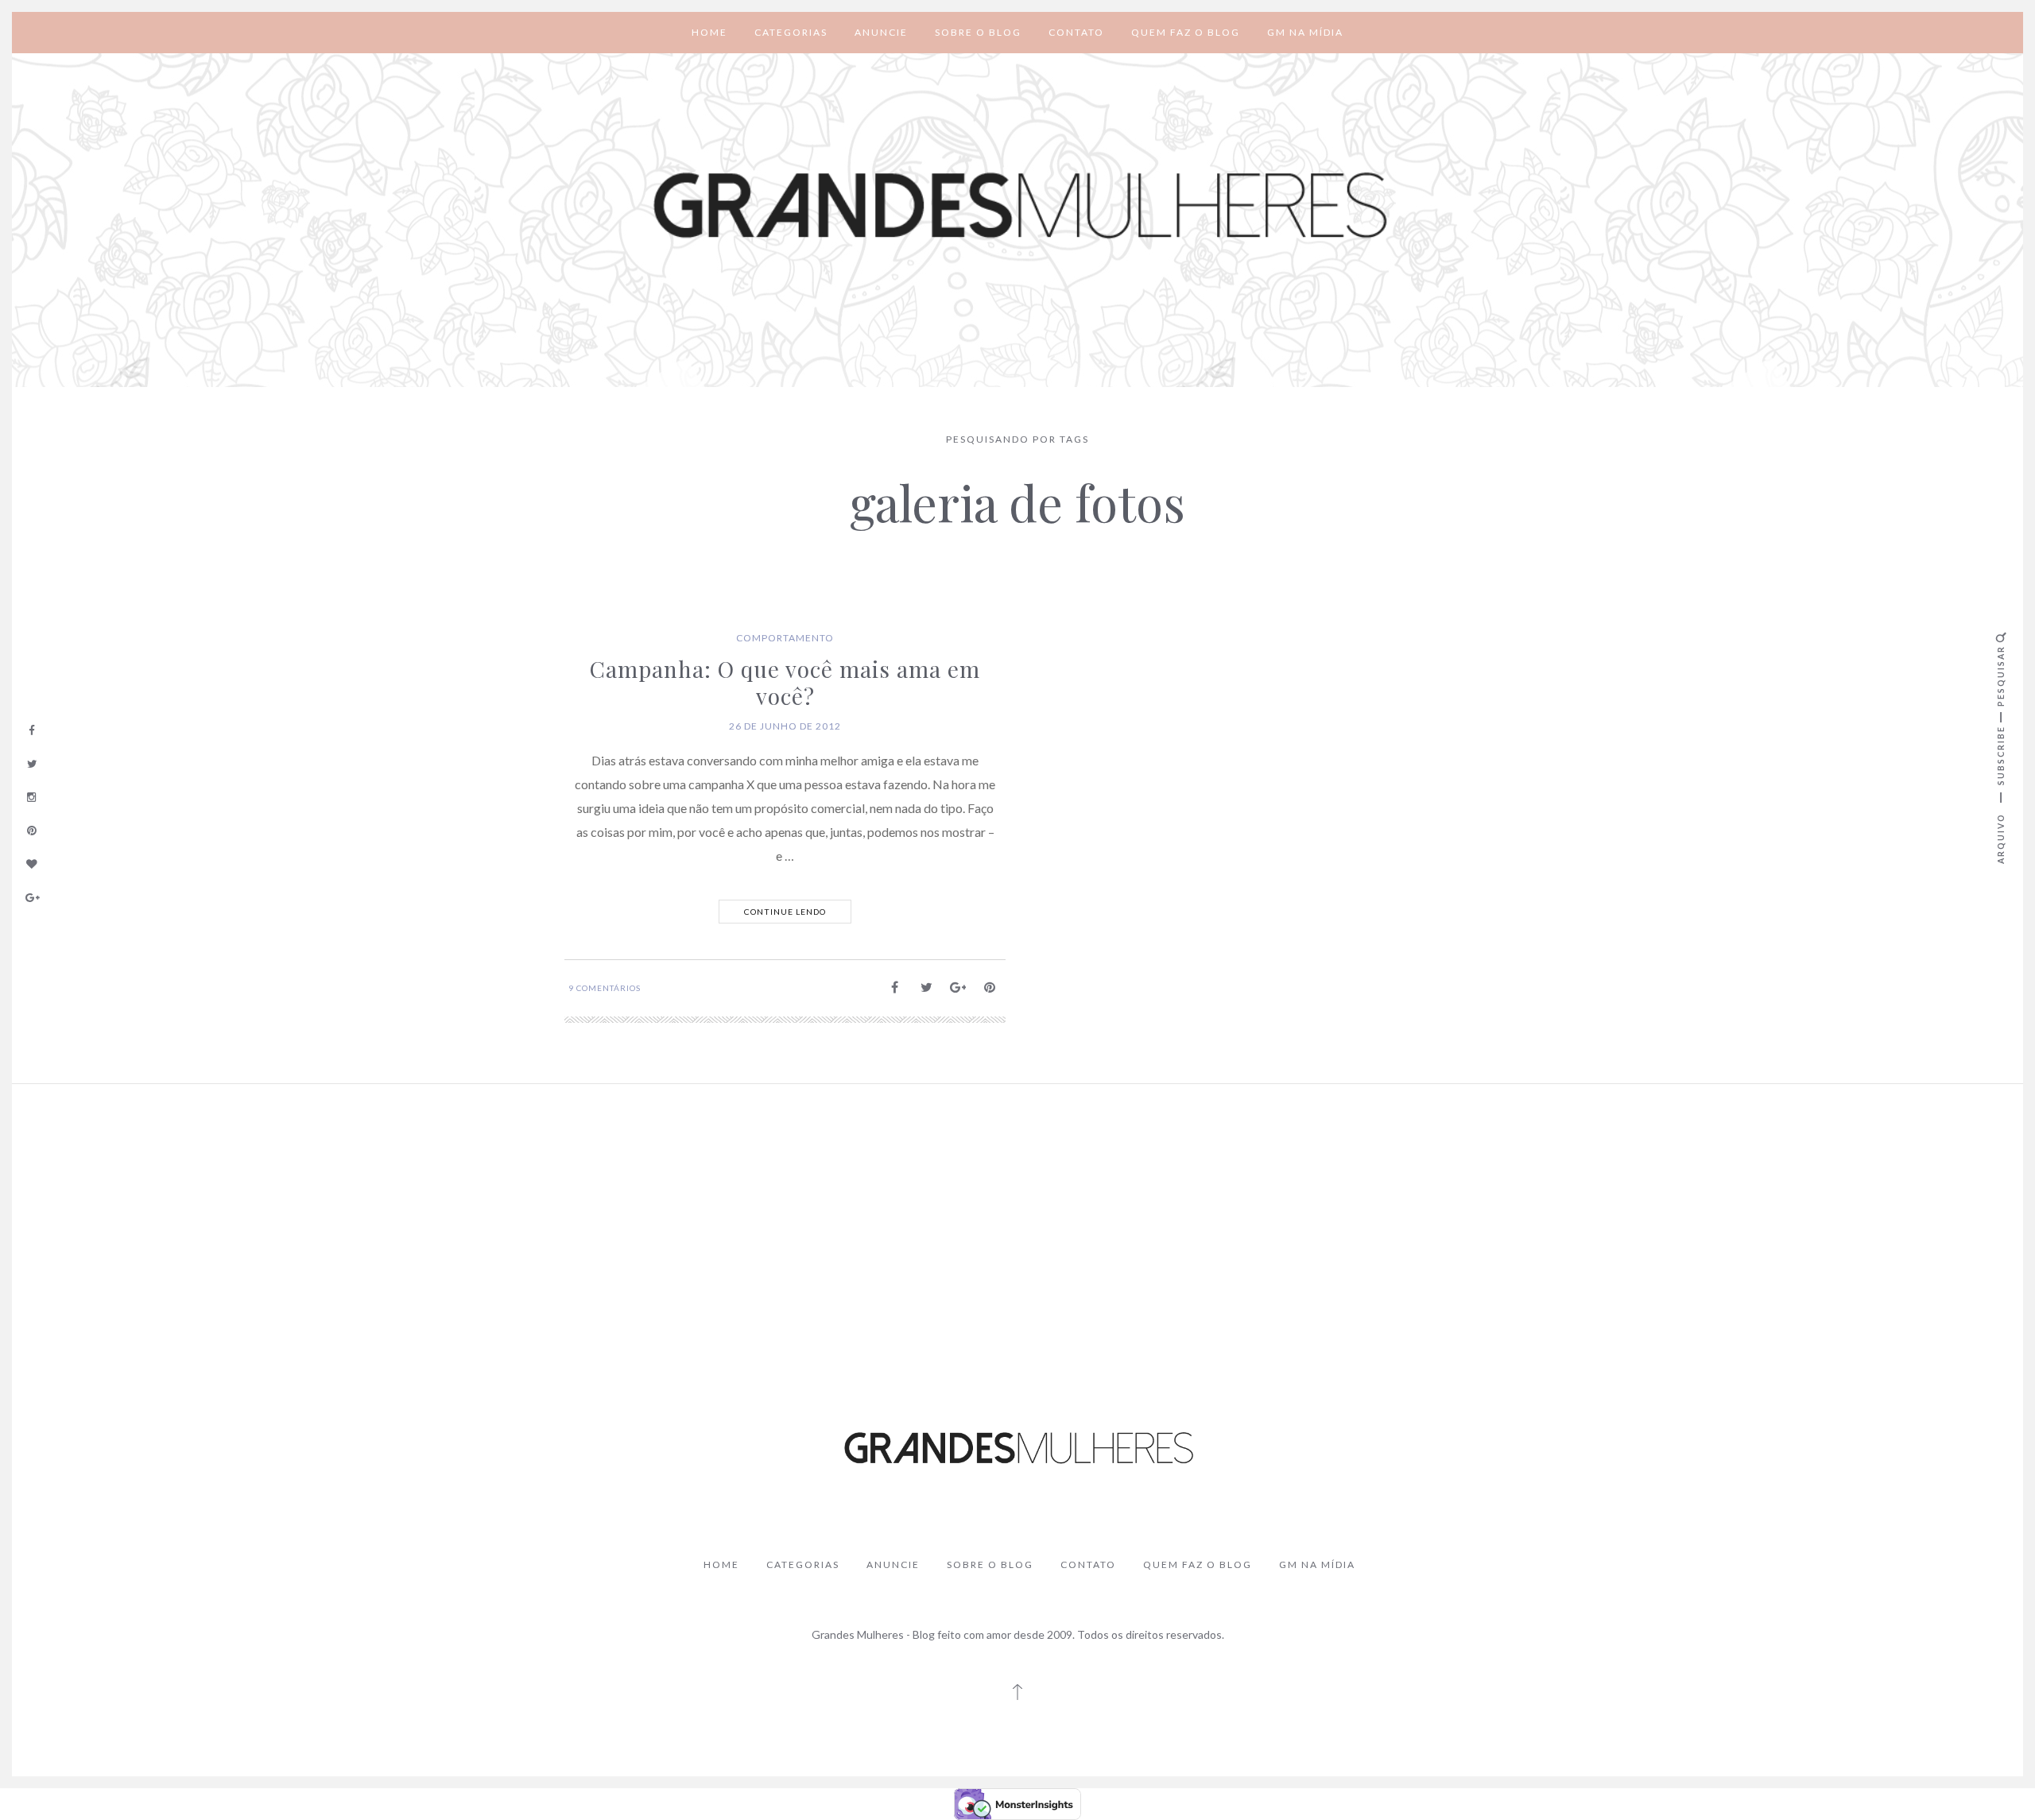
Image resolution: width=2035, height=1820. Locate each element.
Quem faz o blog (1186, 32)
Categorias (791, 32)
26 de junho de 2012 (785, 726)
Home (709, 32)
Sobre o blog (978, 32)
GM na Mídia (1305, 32)
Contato (1076, 32)
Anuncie (881, 32)
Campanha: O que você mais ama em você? (785, 682)
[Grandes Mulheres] (1017, 206)
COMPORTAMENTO (785, 638)
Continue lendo (785, 912)
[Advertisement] (1017, 1215)
